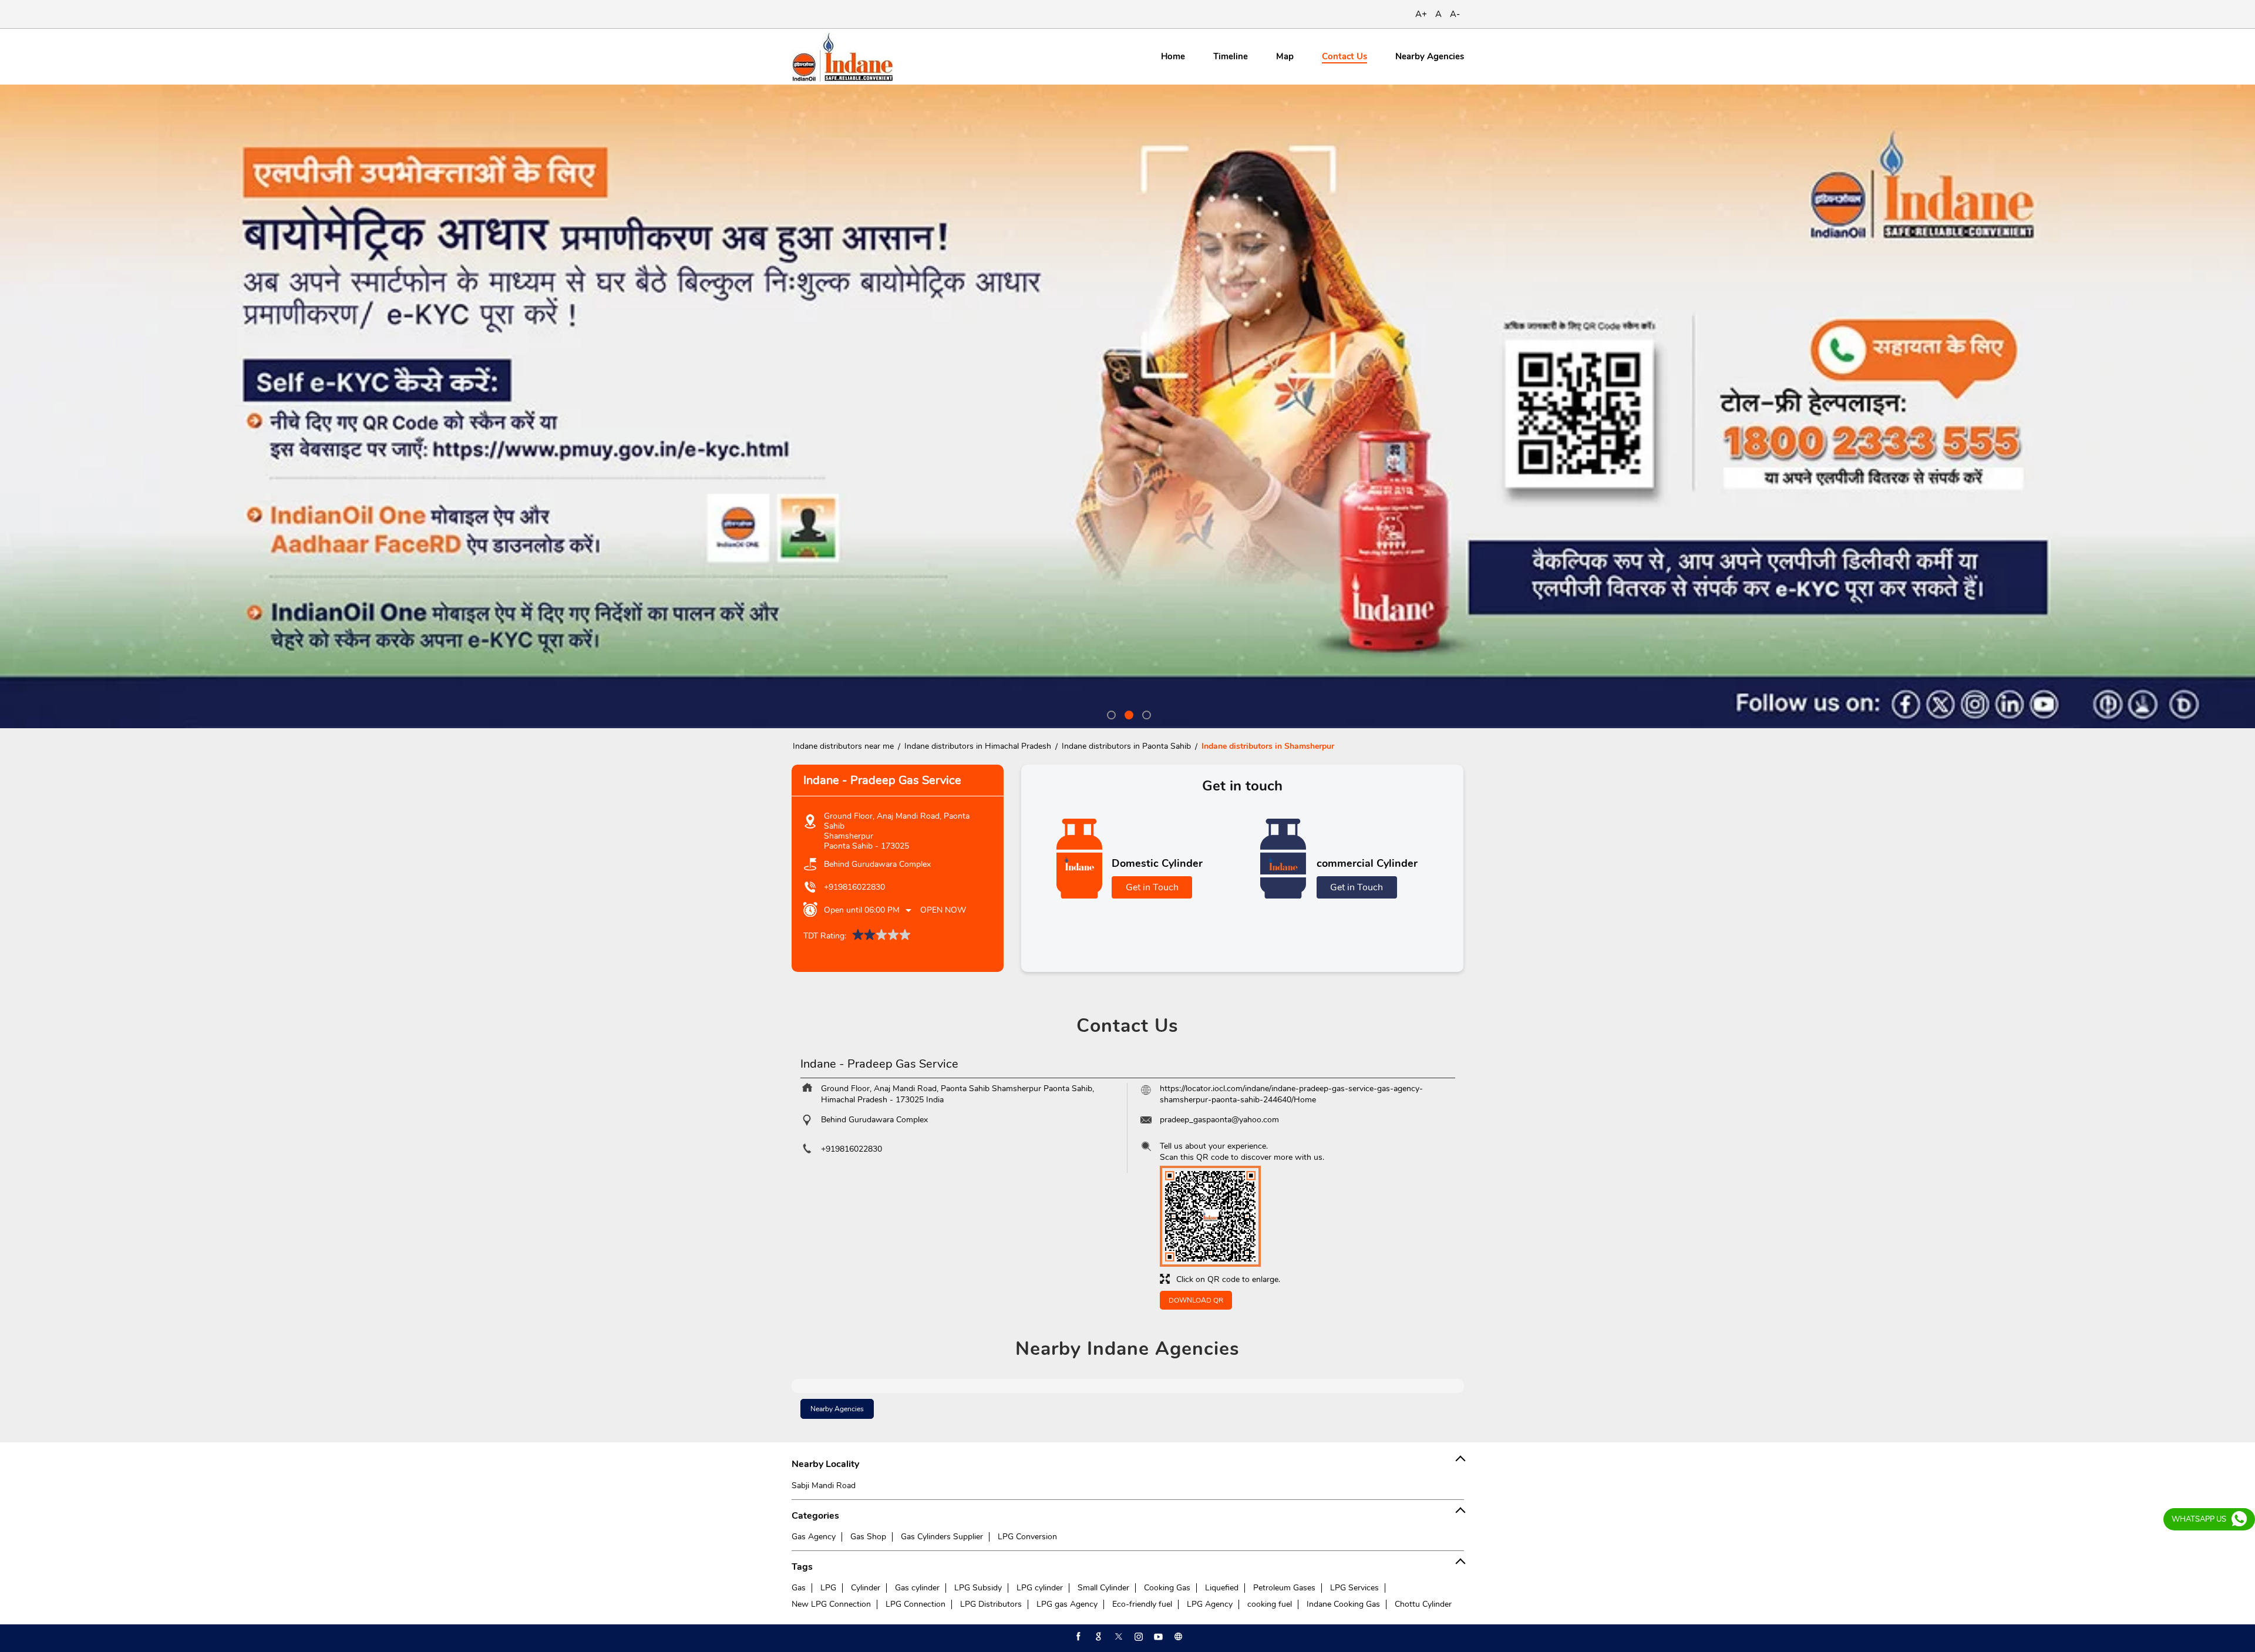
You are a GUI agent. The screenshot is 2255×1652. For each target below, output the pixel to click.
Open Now (943, 910)
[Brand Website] (1177, 1637)
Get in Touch (1152, 887)
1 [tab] (1110, 714)
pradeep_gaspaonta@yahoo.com (1219, 1120)
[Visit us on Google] (1098, 1637)
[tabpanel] (1127, 406)
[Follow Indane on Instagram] (1137, 1637)
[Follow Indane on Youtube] (1157, 1637)
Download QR (1196, 1300)
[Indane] (842, 57)
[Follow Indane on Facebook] (1078, 1637)
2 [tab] (1127, 714)
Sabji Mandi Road (824, 1486)
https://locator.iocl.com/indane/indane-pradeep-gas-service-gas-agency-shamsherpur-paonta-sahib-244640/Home (1291, 1094)
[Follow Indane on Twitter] (1118, 1637)
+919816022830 (854, 887)
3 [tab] (1145, 714)
